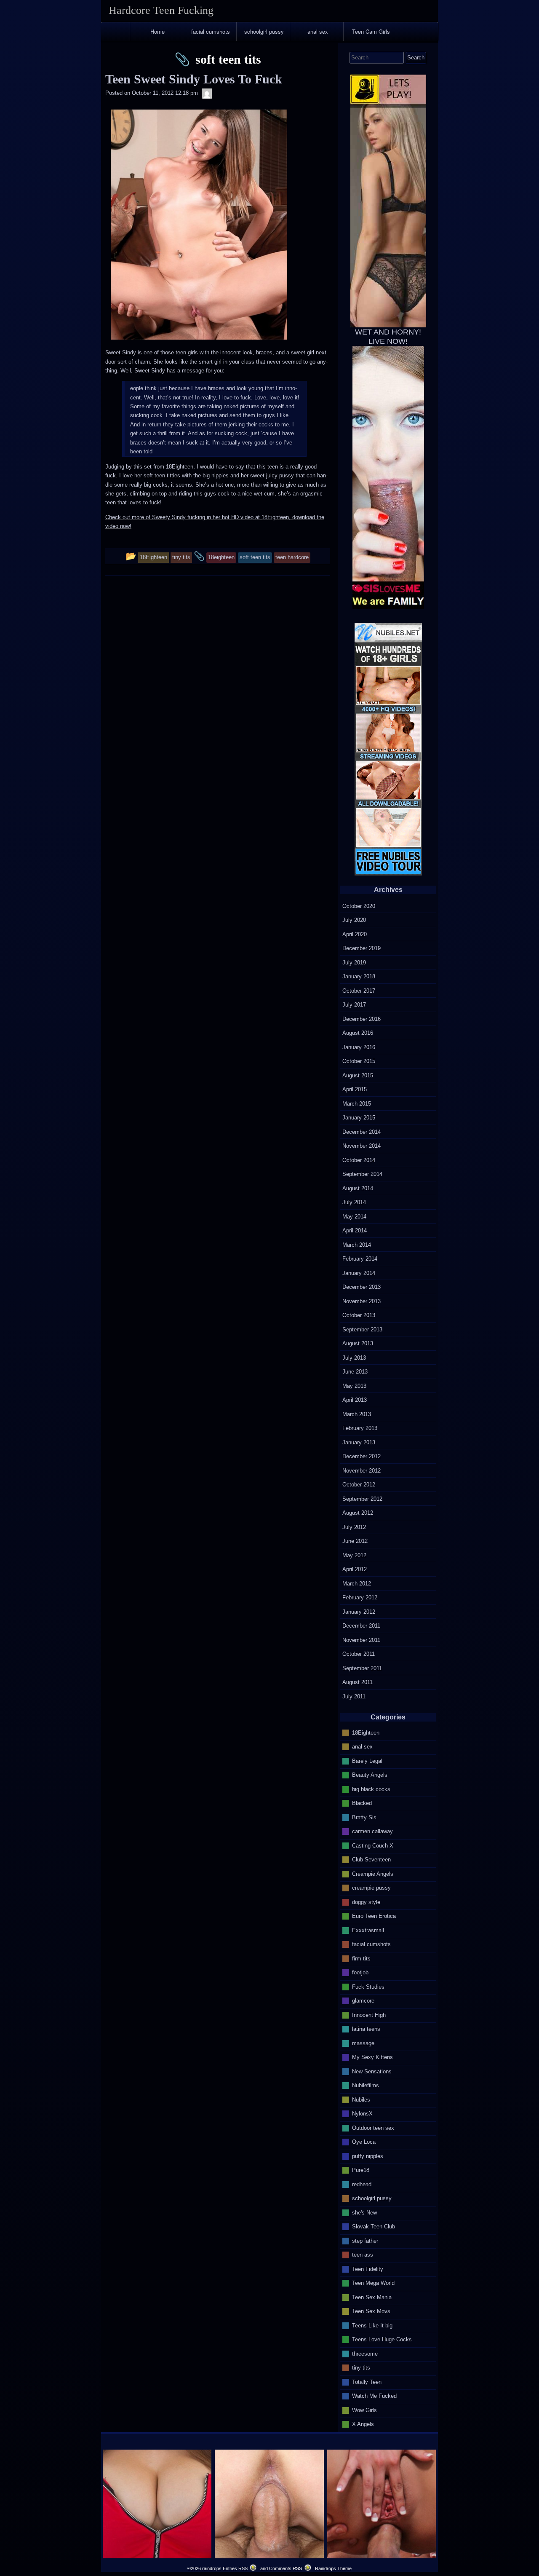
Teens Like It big (372, 2325)
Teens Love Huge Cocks (382, 2339)
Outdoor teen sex (373, 2127)
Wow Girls (364, 2410)
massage (363, 2043)
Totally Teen (367, 2382)
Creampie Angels (373, 1873)
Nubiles (361, 2099)
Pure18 (361, 2170)
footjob (360, 1972)
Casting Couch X (373, 1845)
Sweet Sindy (121, 352)
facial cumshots (211, 31)
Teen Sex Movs (371, 2311)
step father (365, 2240)
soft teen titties (162, 475)
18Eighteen (366, 1732)
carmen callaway (372, 1831)
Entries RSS (235, 2568)
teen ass (363, 2255)
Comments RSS (286, 2568)
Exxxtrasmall (368, 1930)
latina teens (366, 2029)
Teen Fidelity (368, 2269)
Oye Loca (364, 2142)
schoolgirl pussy (264, 31)
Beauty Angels (370, 1775)
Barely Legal (367, 1761)
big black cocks (371, 1789)
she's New (364, 2212)
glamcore (363, 2001)
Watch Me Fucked (374, 2396)
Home (157, 31)
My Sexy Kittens (372, 2057)
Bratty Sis (364, 1817)
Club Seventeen (371, 1860)
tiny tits (361, 2368)
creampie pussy (371, 1888)
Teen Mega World (373, 2283)
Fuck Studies (368, 1986)
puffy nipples (368, 2156)
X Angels (363, 2424)
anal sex (318, 31)
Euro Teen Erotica (374, 1916)
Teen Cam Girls (371, 31)
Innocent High (369, 2015)
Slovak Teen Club (374, 2227)
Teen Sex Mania (372, 2297)
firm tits (361, 1958)
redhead (362, 2184)
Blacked (362, 1803)
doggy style (366, 1902)
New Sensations (372, 2071)
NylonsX (362, 2114)
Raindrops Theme (333, 2568)
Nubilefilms (366, 2085)
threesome (365, 2353)
